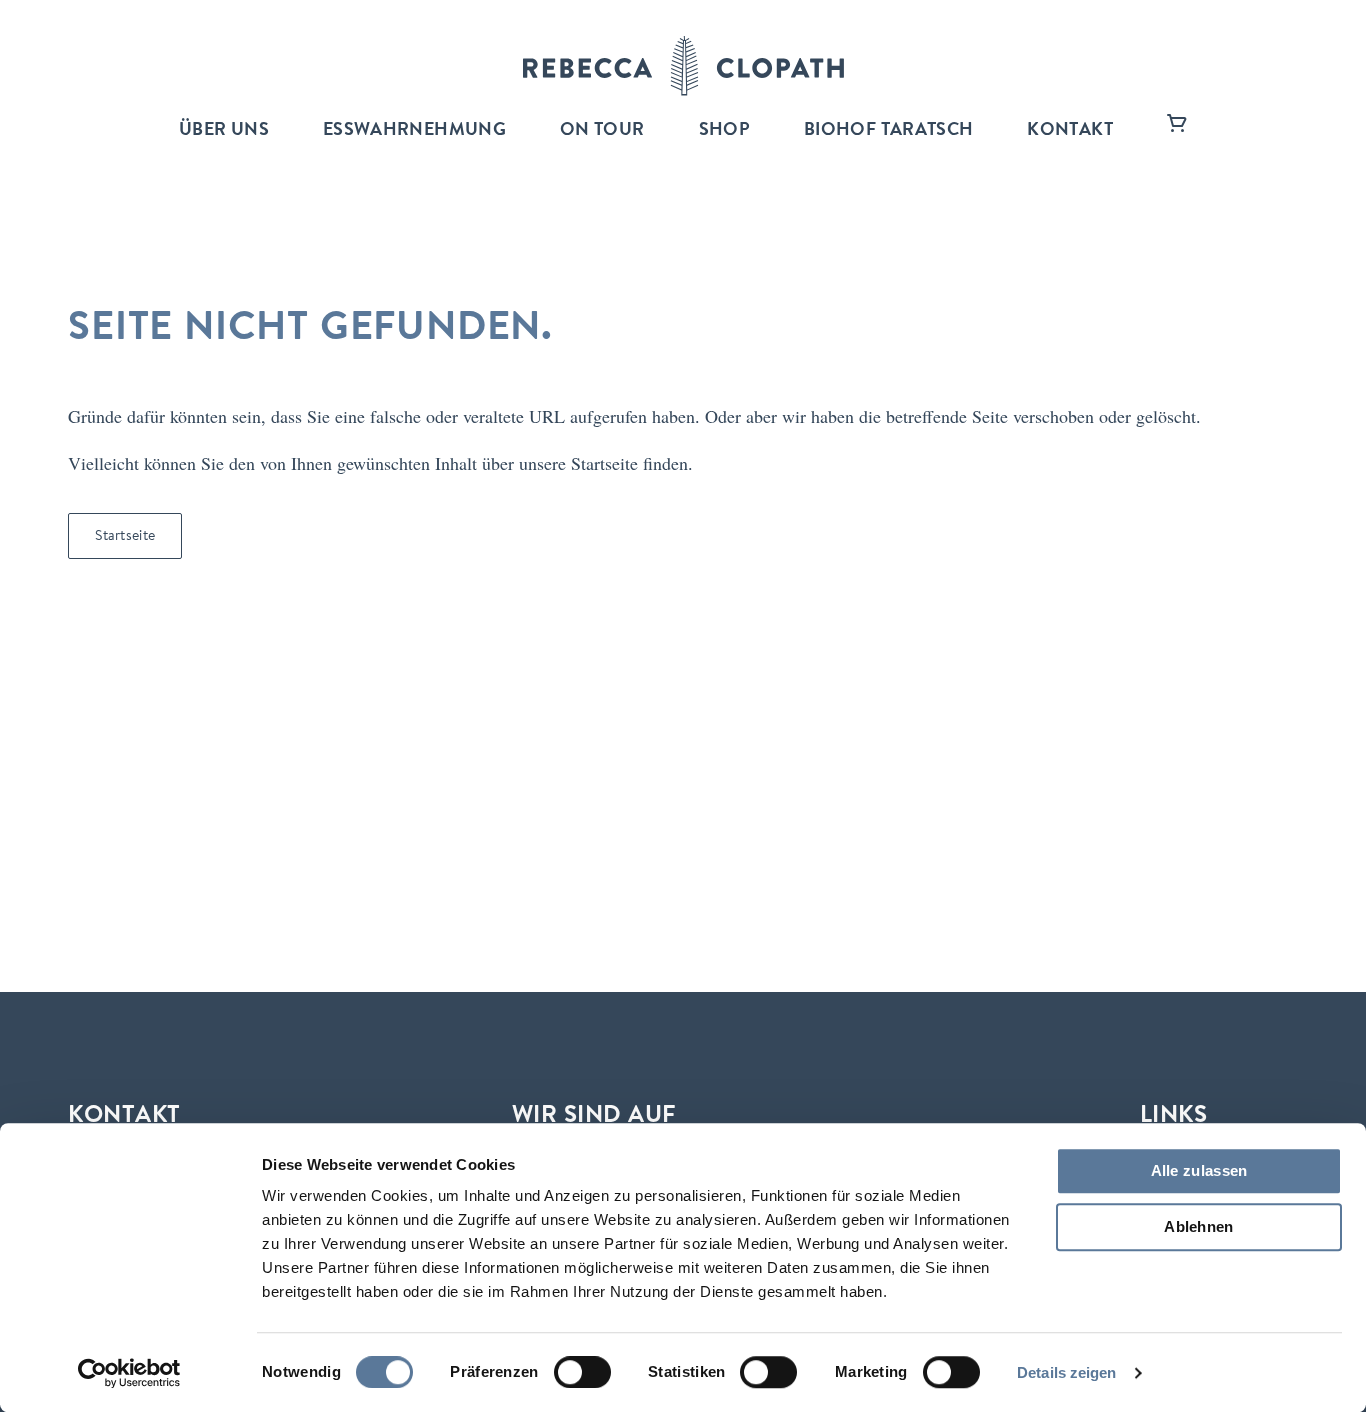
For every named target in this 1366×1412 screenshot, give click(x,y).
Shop (724, 131)
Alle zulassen (1199, 1170)
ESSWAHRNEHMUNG (414, 131)
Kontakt (1070, 131)
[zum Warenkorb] (1177, 131)
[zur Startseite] (683, 66)
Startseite (125, 537)
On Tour (602, 131)
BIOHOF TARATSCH (888, 131)
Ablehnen (1198, 1226)
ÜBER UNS (224, 131)
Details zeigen (1066, 1372)
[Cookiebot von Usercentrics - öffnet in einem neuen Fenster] (129, 1373)
